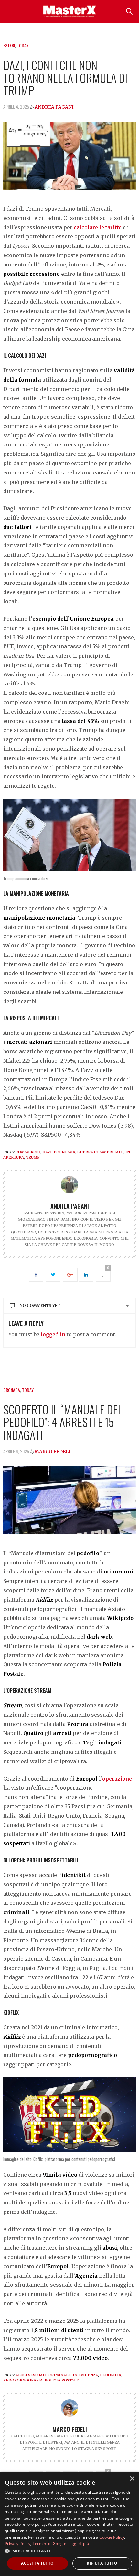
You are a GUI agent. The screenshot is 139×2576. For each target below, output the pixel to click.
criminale (60, 2375)
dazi (47, 1152)
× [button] (132, 2479)
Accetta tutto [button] (37, 2563)
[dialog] (69, 2524)
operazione (117, 1779)
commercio (28, 1152)
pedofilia (111, 2375)
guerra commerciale (100, 1152)
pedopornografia (23, 2380)
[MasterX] (69, 11)
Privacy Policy (18, 2544)
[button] (69, 2551)
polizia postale (62, 2380)
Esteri (9, 45)
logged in (53, 1334)
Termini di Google (49, 2544)
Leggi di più (78, 2544)
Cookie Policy (112, 2537)
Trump (33, 1157)
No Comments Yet (40, 1306)
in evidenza (85, 2375)
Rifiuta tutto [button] (102, 2563)
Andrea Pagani (54, 107)
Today (23, 45)
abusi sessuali (31, 2375)
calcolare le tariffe (98, 227)
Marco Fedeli (53, 1452)
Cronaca (12, 1390)
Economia (64, 1152)
